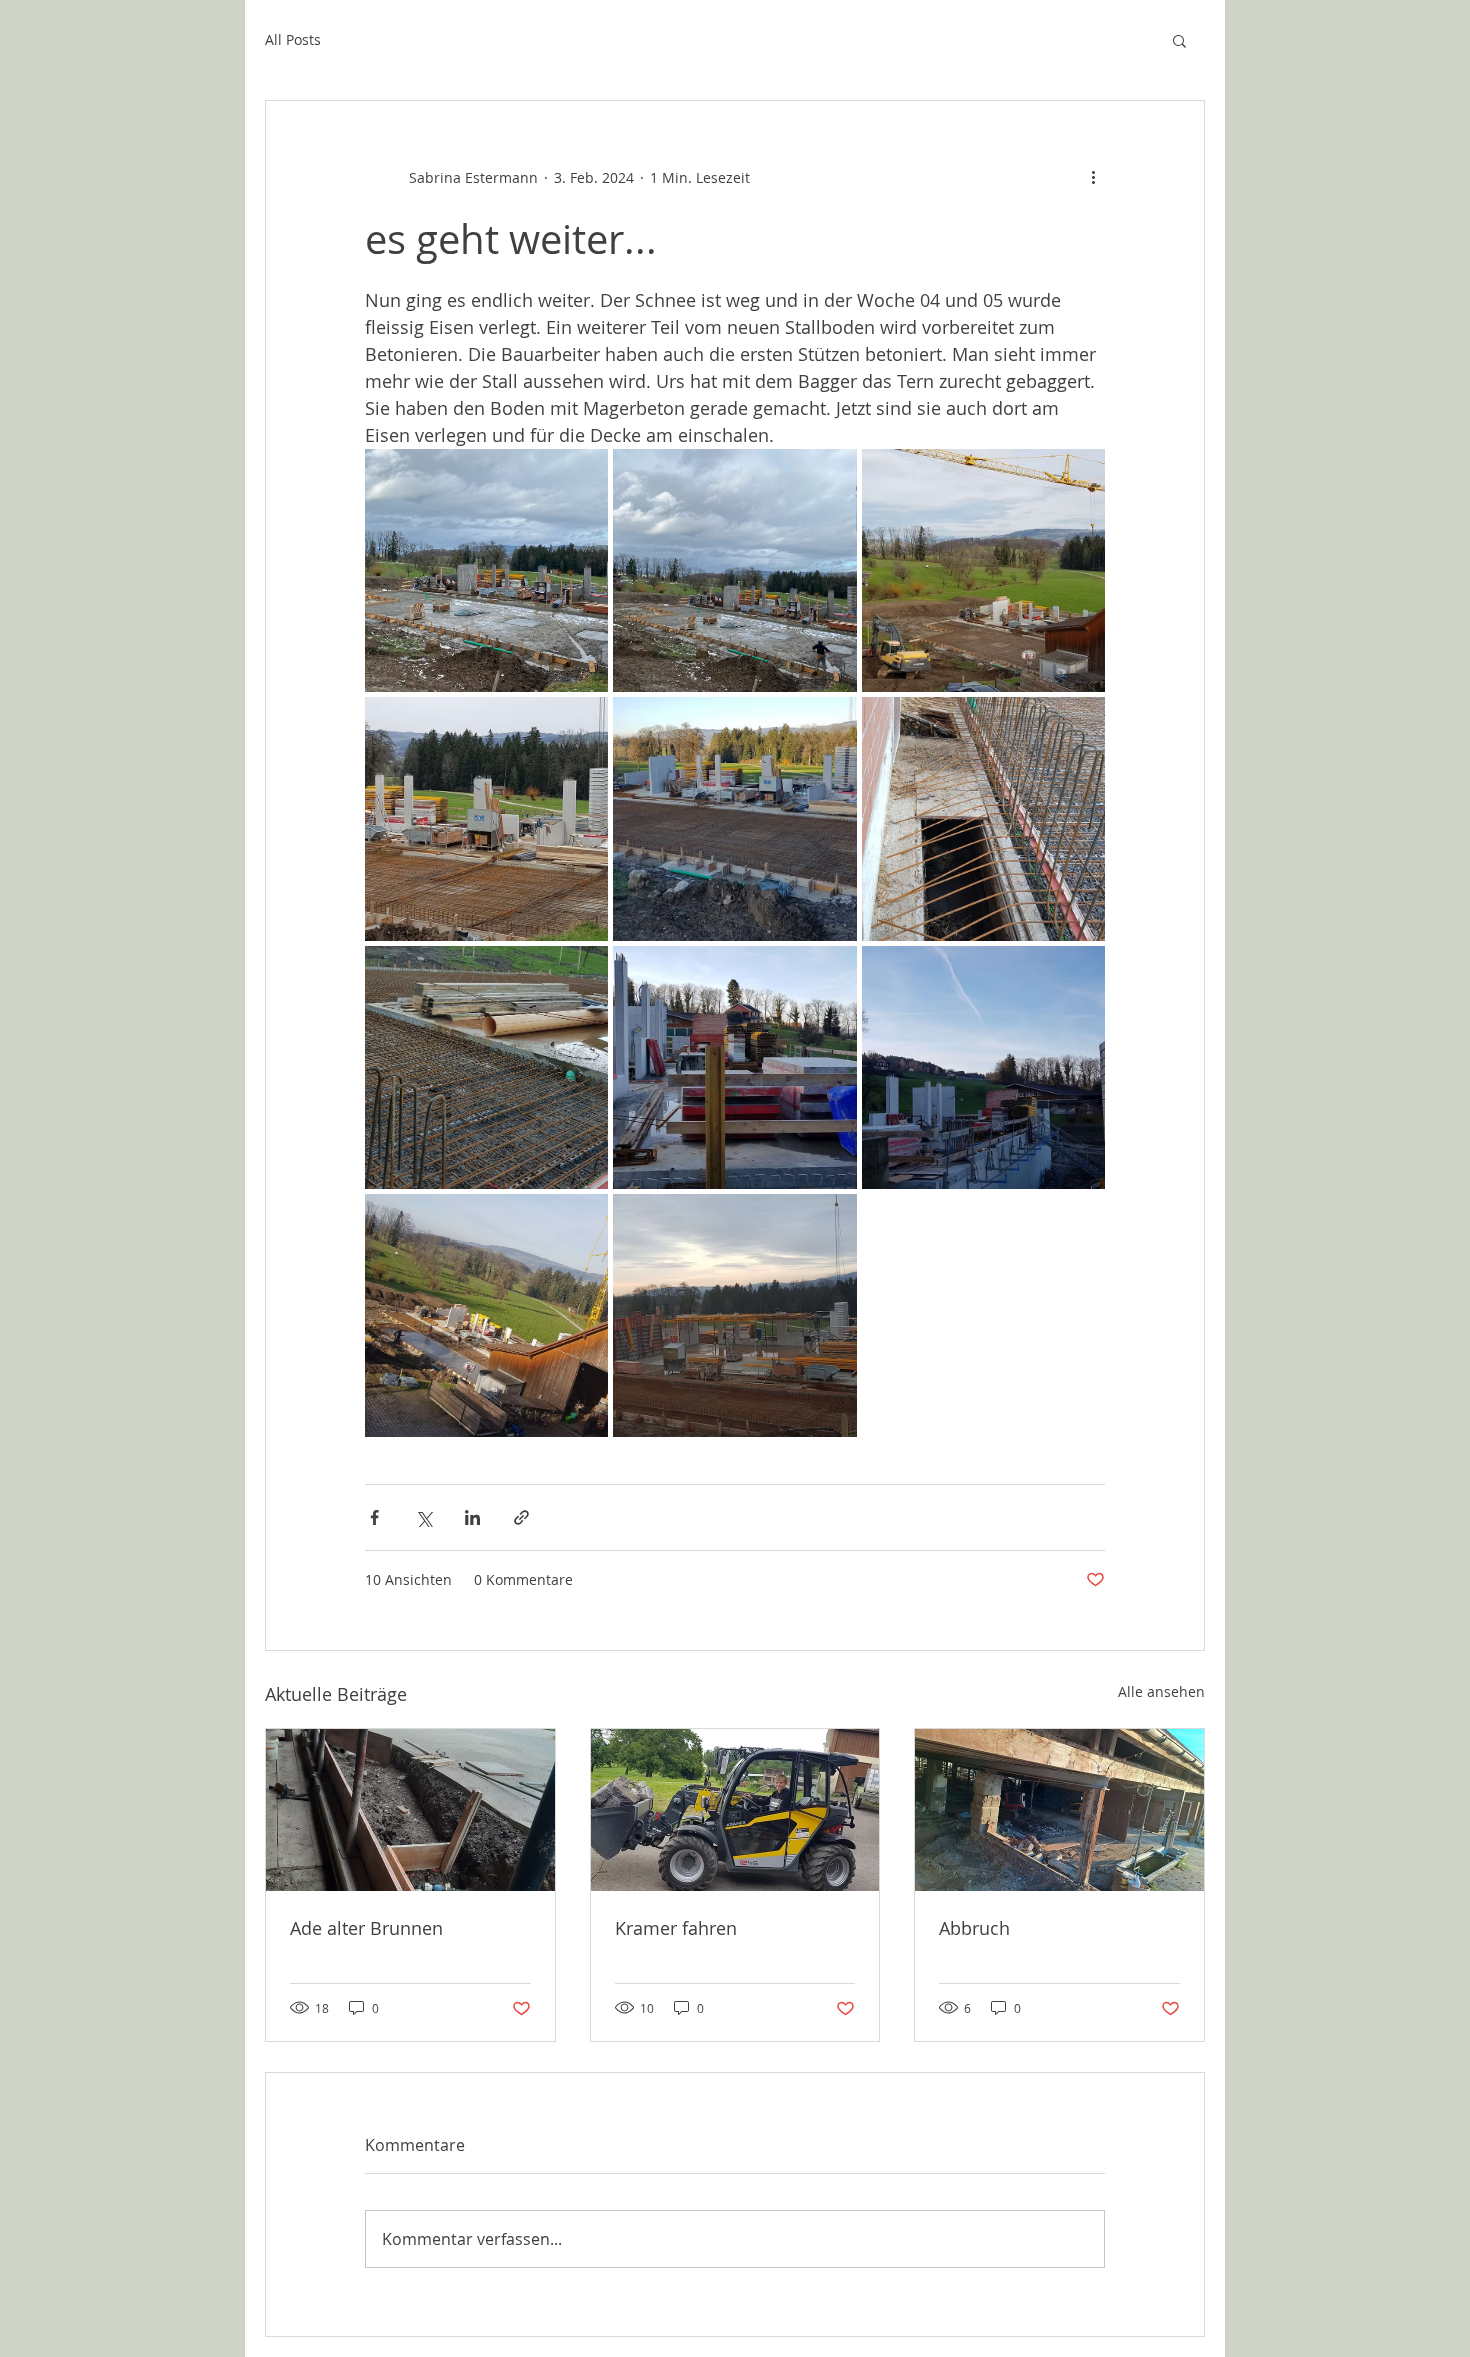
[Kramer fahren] (735, 1810)
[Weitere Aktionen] (1093, 177)
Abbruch (974, 1928)
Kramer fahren (676, 1928)
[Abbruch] (1059, 1810)
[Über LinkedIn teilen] (472, 1517)
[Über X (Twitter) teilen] (423, 1517)
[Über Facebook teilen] (374, 1517)
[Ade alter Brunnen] (410, 1810)
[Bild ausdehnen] (486, 570)
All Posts (293, 39)
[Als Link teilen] (521, 1517)
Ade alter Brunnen (366, 1928)
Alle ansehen (1161, 1691)
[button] (1179, 40)
